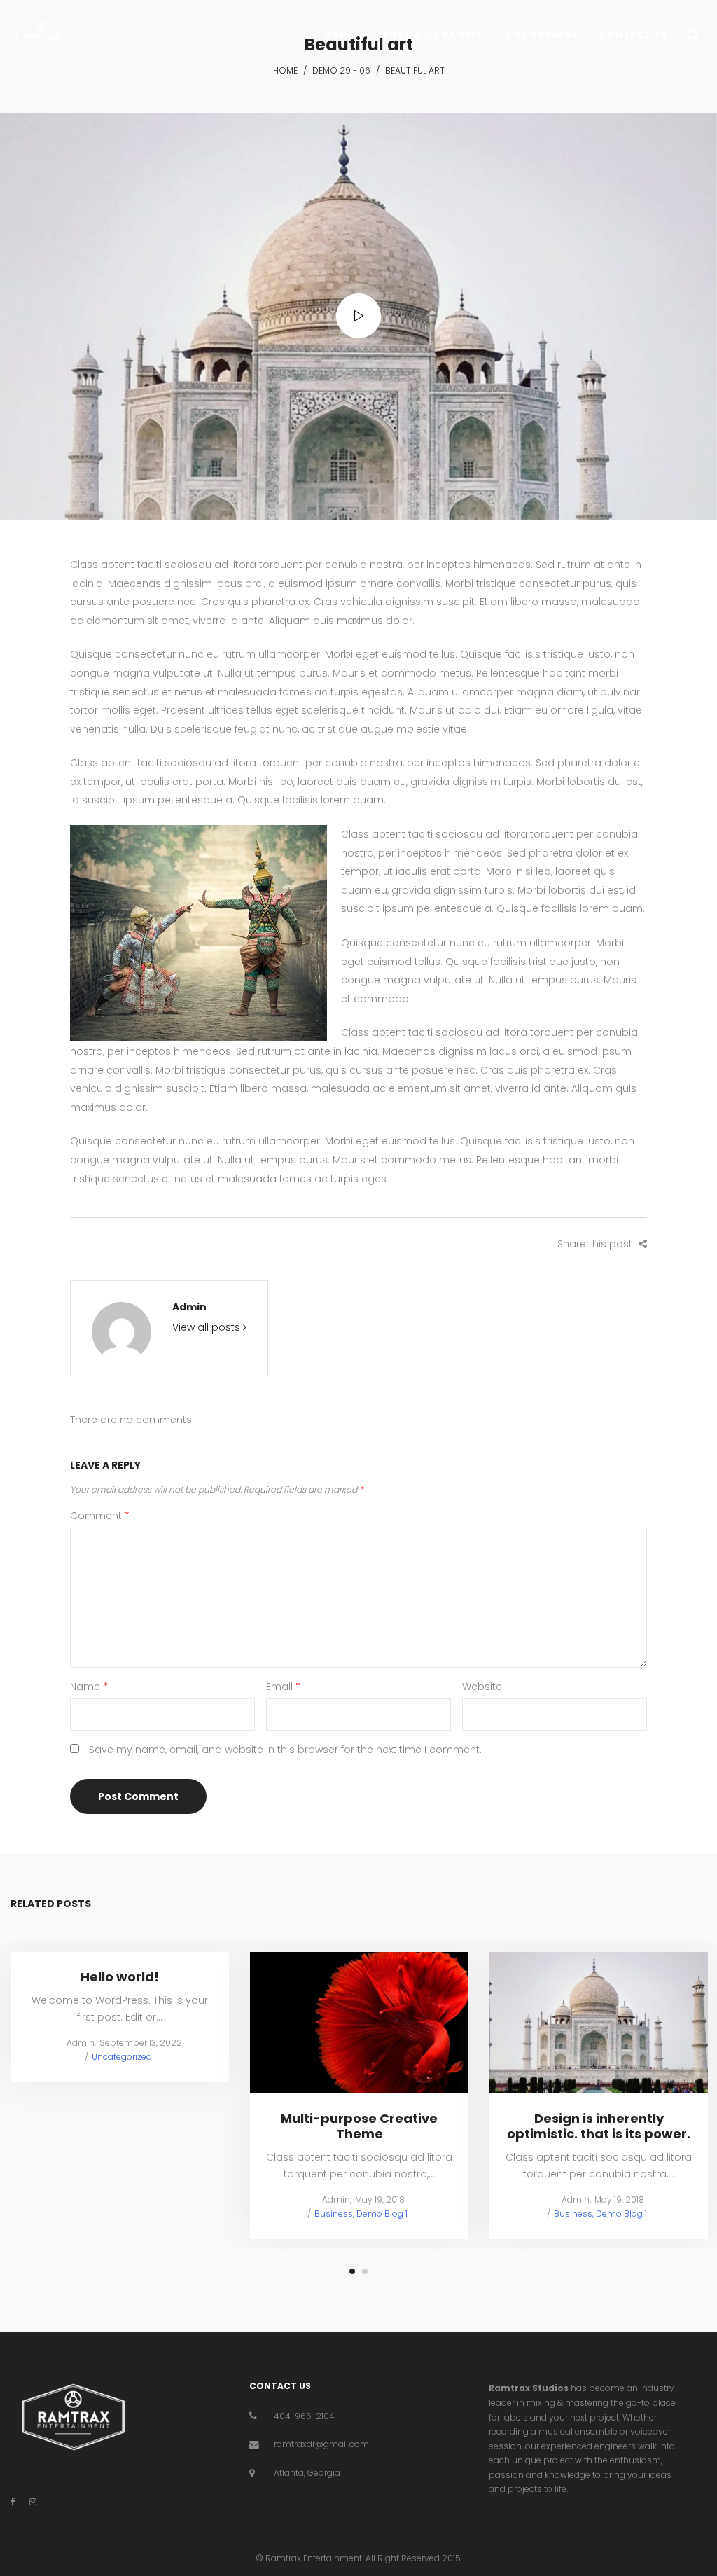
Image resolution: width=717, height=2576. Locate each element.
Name (89, 1687)
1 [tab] (352, 2271)
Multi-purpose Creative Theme (359, 2126)
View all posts (208, 1327)
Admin (189, 1307)
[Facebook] (13, 2501)
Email (283, 1687)
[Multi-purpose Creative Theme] (359, 2023)
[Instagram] (33, 2501)
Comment (100, 1516)
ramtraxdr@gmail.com (321, 2444)
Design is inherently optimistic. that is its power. (599, 2126)
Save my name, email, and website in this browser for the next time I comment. (285, 1750)
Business (334, 2214)
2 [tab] (365, 2271)
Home (285, 70)
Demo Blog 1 (382, 2214)
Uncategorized (122, 2057)
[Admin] (121, 1331)
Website (482, 1687)
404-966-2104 (304, 2416)
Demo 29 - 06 (341, 70)
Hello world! (120, 1977)
